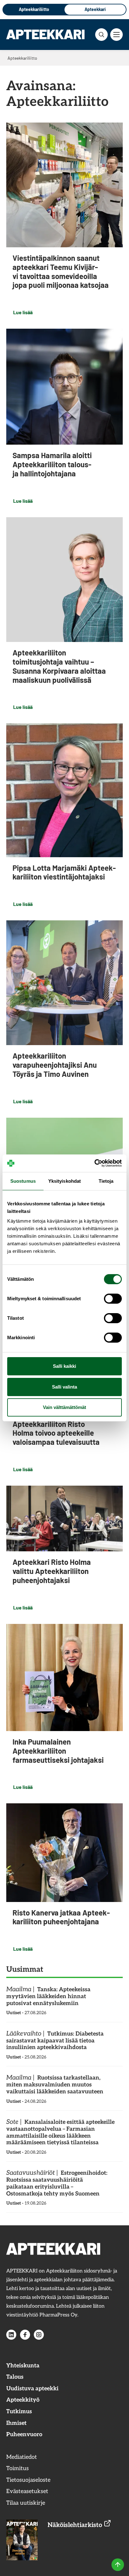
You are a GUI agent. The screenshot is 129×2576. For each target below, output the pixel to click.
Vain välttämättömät (64, 1407)
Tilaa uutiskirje (26, 2503)
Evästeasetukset (27, 2491)
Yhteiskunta (23, 2366)
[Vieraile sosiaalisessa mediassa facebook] (25, 2335)
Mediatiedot (22, 2457)
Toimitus (18, 2468)
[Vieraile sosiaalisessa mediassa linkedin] (11, 2335)
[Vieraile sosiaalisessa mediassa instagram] (39, 2335)
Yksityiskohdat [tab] (64, 1181)
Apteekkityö (23, 2400)
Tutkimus (19, 2412)
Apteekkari (95, 9)
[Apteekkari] (45, 34)
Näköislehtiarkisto (76, 2525)
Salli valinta (64, 1387)
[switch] (113, 1299)
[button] (101, 35)
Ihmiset (16, 2423)
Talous (15, 2377)
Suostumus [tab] (23, 1181)
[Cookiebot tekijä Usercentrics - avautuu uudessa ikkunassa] (94, 1163)
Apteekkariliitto (34, 9)
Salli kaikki (64, 1366)
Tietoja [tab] (106, 1181)
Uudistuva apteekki (32, 2389)
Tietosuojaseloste (28, 2480)
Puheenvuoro (24, 2434)
